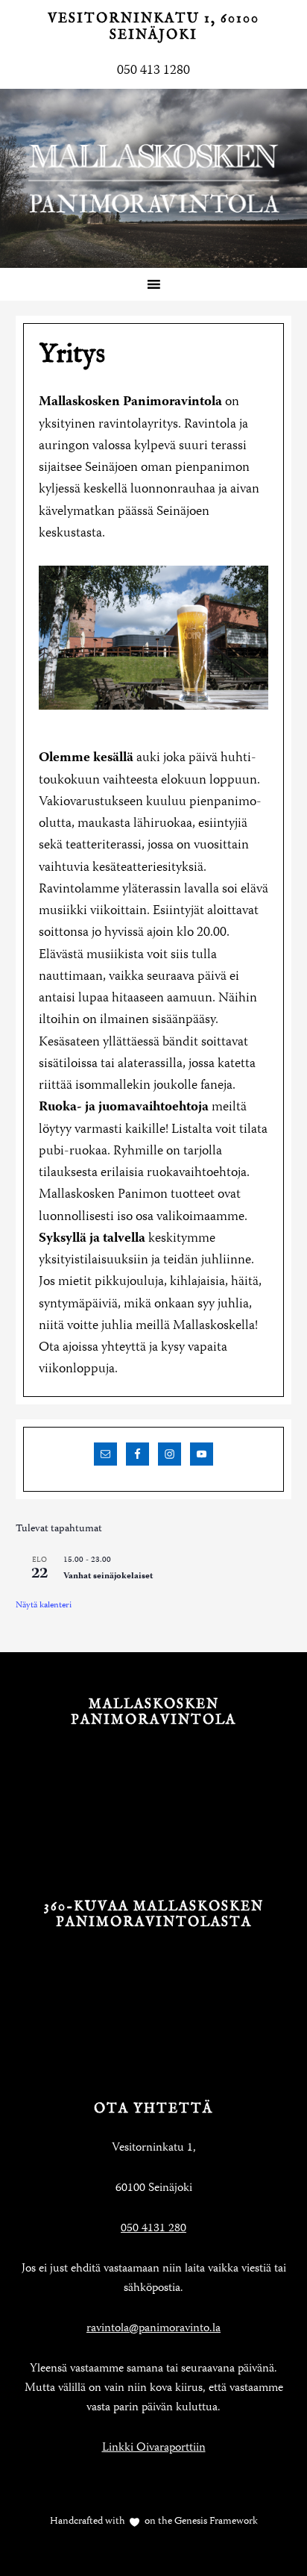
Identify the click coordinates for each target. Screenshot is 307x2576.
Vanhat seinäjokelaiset (108, 1576)
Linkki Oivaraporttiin (154, 2448)
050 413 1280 (153, 71)
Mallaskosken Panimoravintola (153, 178)
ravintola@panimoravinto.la (153, 2329)
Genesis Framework (215, 2522)
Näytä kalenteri (44, 1606)
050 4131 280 (153, 2229)
